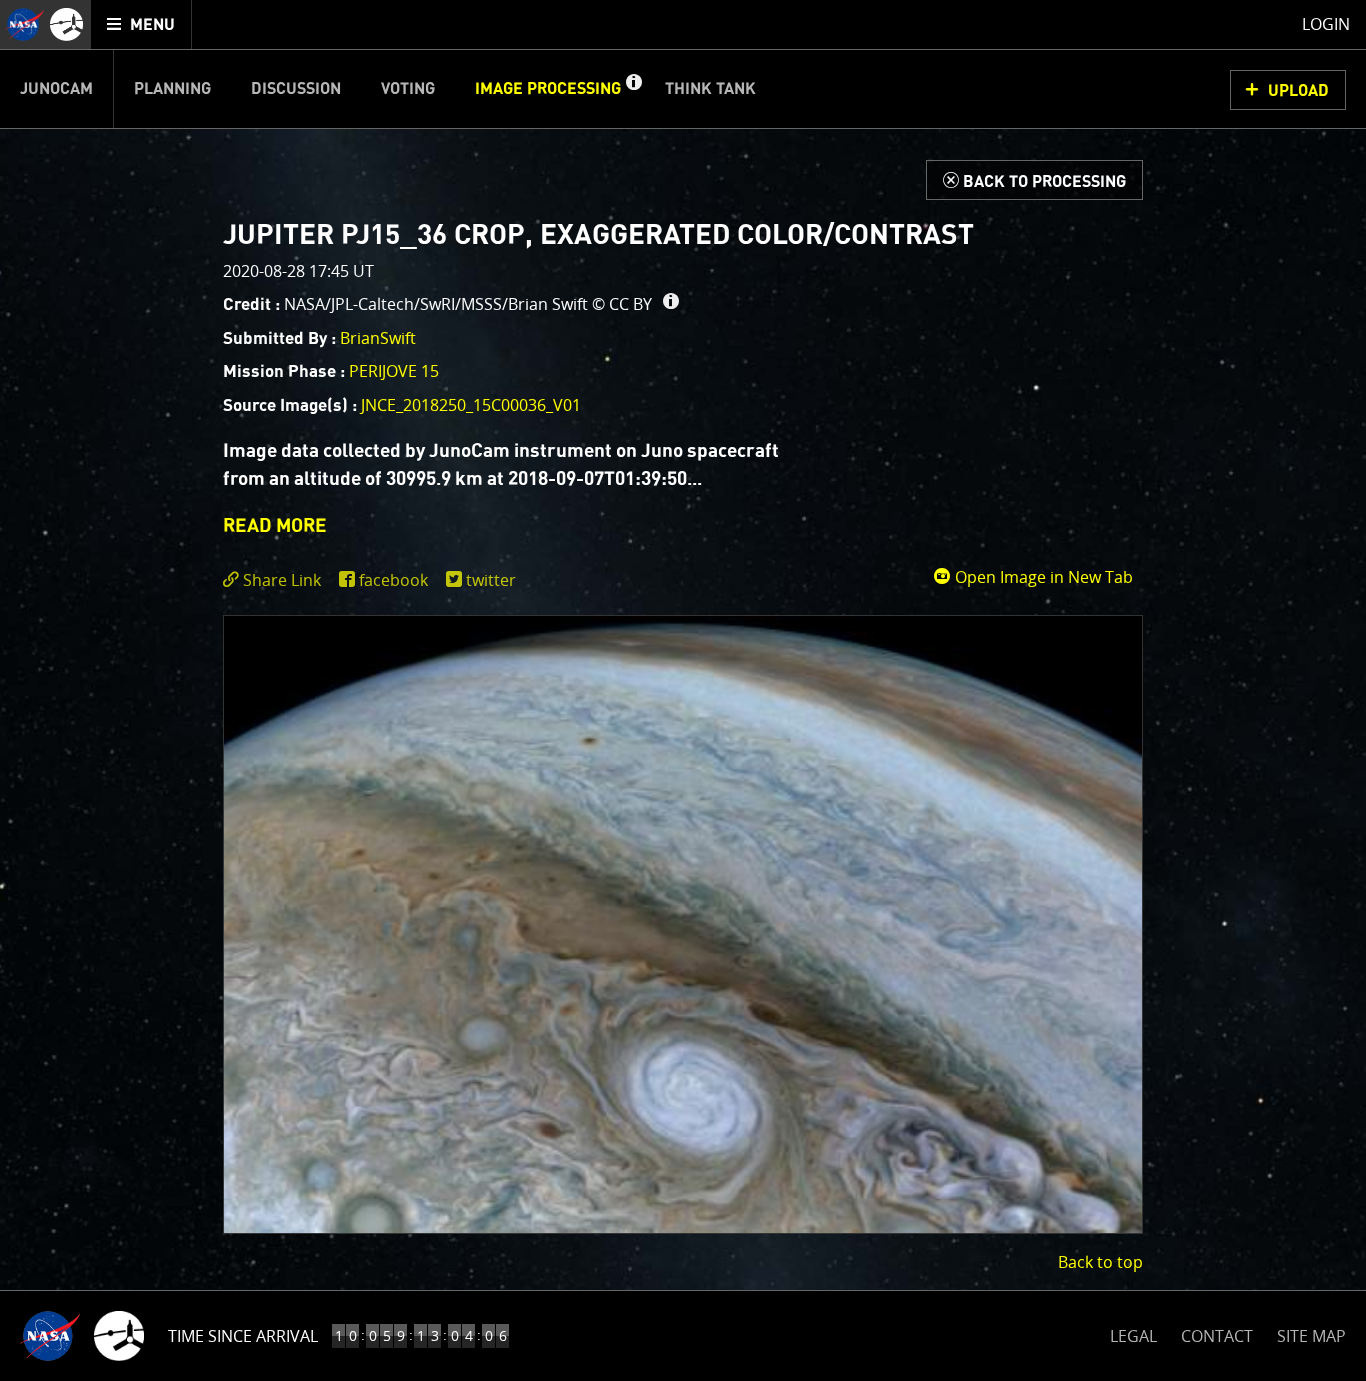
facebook (393, 580)
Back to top (1100, 1262)
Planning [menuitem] (172, 89)
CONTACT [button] (1217, 1336)
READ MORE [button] (275, 526)
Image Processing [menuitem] (548, 89)
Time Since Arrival (243, 1336)
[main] (683, 690)
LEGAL (1133, 1332)
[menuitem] (141, 24)
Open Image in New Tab (1042, 577)
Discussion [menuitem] (296, 89)
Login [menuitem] (1326, 24)
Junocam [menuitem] (56, 89)
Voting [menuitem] (408, 89)
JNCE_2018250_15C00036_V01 (471, 405)
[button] (633, 89)
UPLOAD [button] (1298, 91)
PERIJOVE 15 (394, 371)
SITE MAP (1311, 1336)
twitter (491, 580)
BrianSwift (378, 338)
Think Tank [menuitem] (710, 89)
